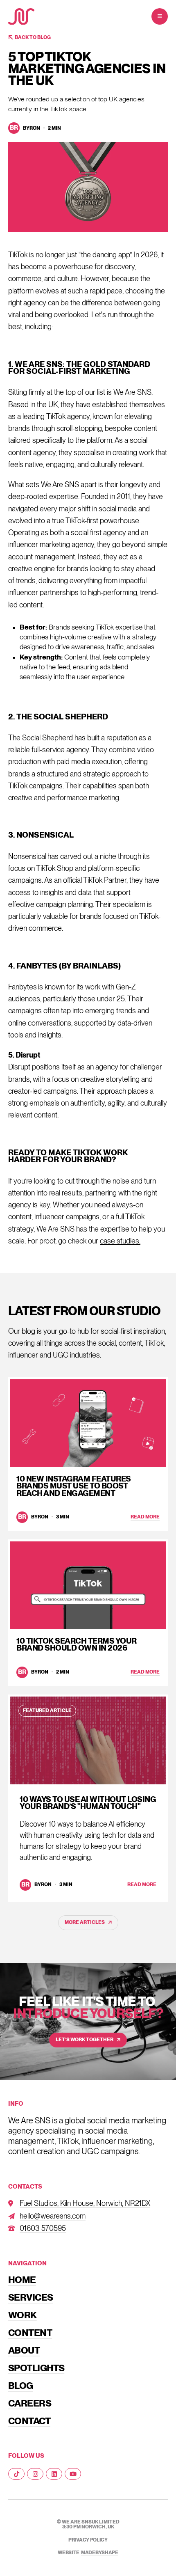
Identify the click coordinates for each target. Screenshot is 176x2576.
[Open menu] (160, 16)
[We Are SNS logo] (21, 17)
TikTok (56, 416)
